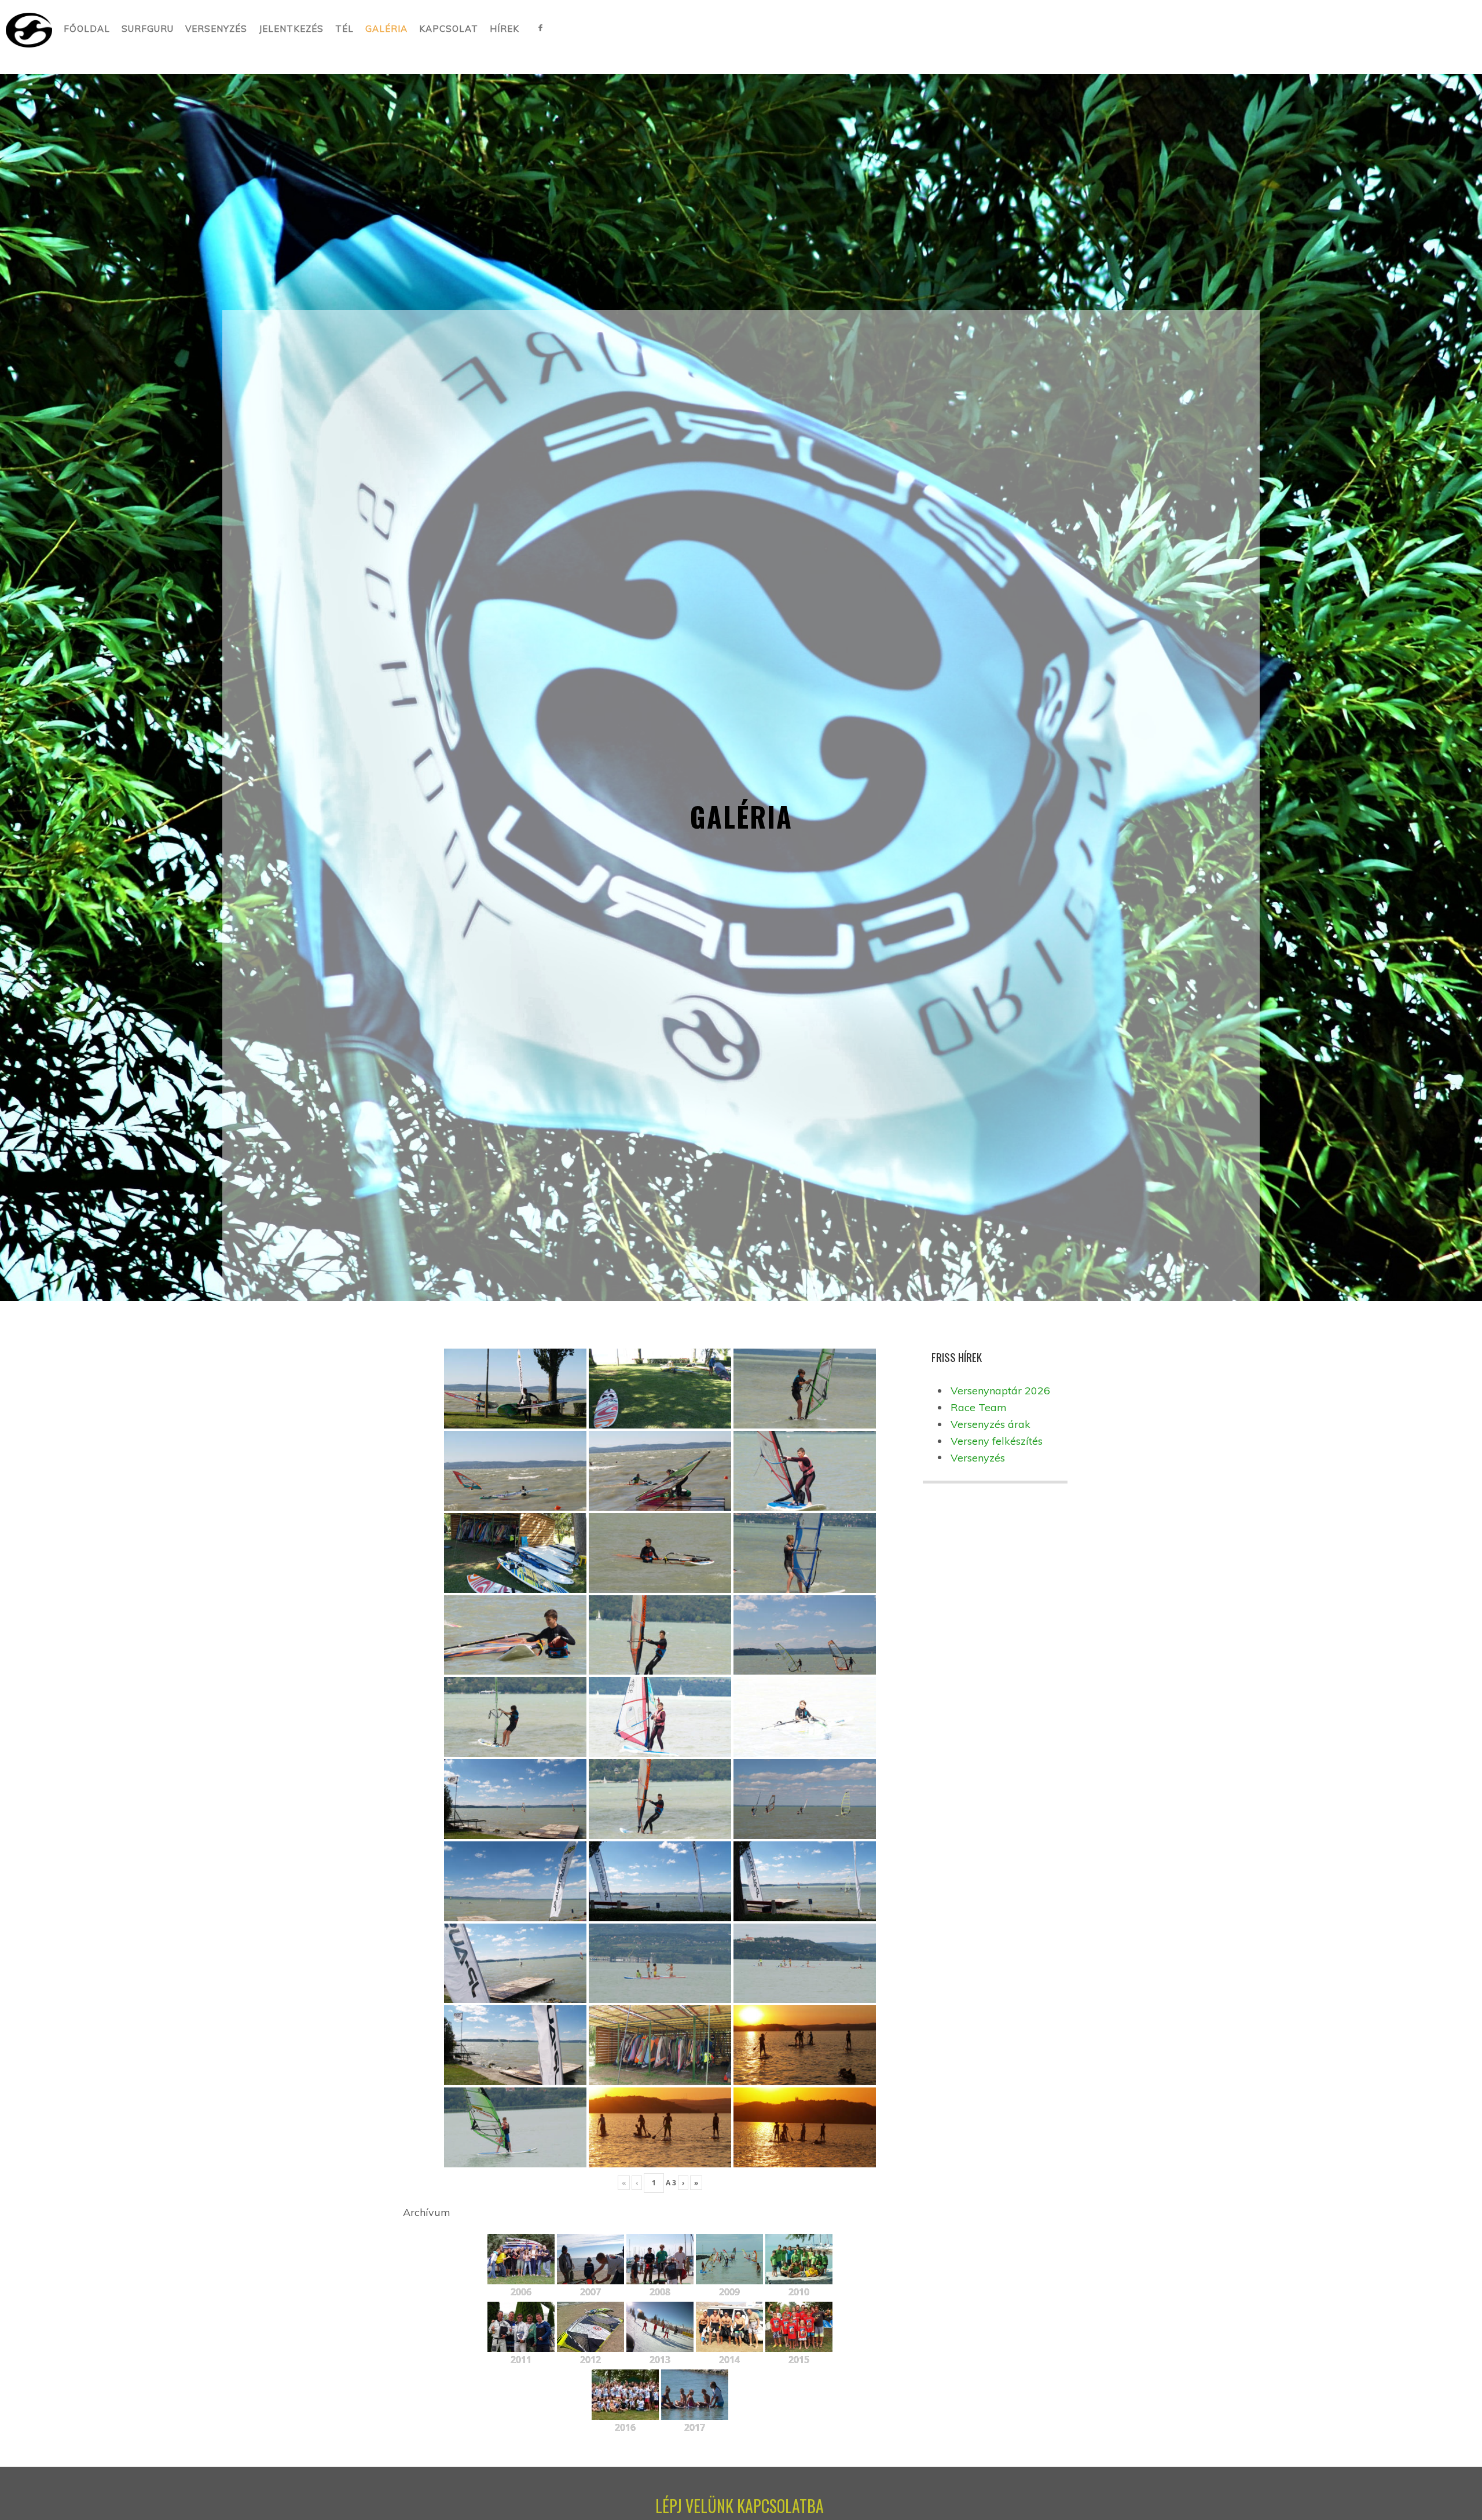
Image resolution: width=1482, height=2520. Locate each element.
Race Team (979, 1407)
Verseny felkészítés (997, 1441)
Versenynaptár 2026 (1000, 1391)
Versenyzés (978, 1458)
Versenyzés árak (991, 1424)
